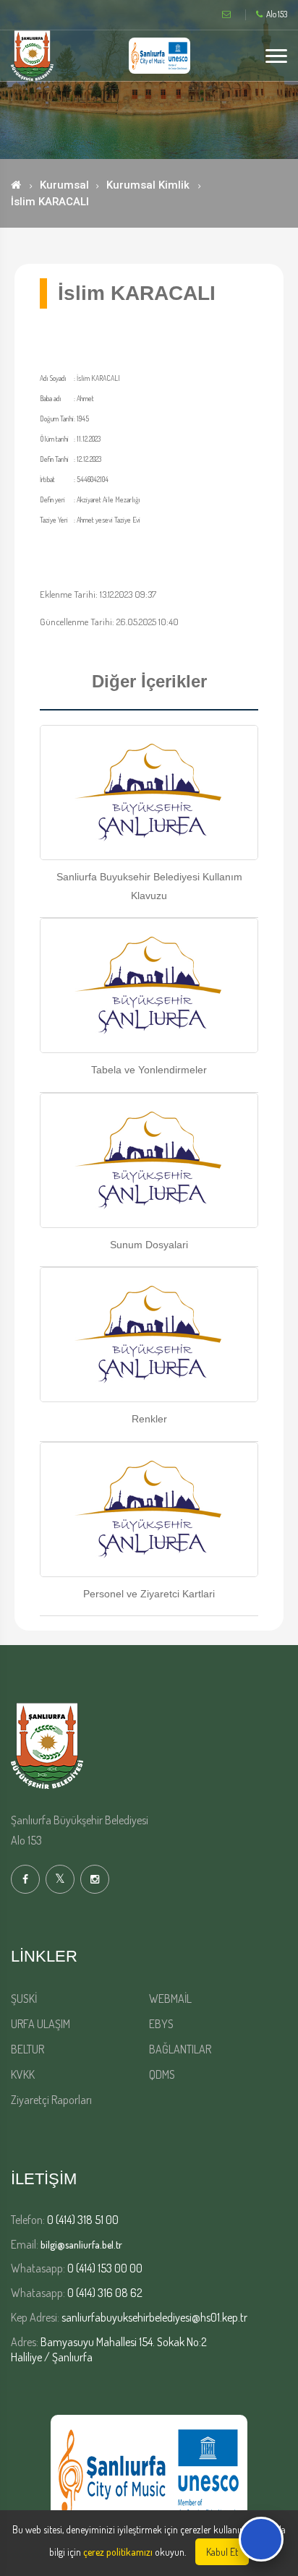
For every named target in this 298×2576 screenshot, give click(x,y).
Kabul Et (222, 2552)
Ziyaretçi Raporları (51, 2100)
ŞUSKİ (24, 1998)
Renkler (149, 1419)
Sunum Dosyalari (149, 1245)
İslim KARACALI (50, 202)
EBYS (161, 2024)
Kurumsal (64, 185)
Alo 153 (277, 14)
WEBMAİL (170, 1998)
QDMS (162, 2074)
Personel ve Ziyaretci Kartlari (149, 1594)
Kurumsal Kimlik (148, 185)
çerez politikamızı (118, 2552)
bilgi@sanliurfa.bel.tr (81, 2245)
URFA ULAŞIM (41, 2024)
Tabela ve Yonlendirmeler (149, 1070)
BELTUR (27, 2049)
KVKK (23, 2074)
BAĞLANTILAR (180, 2049)
